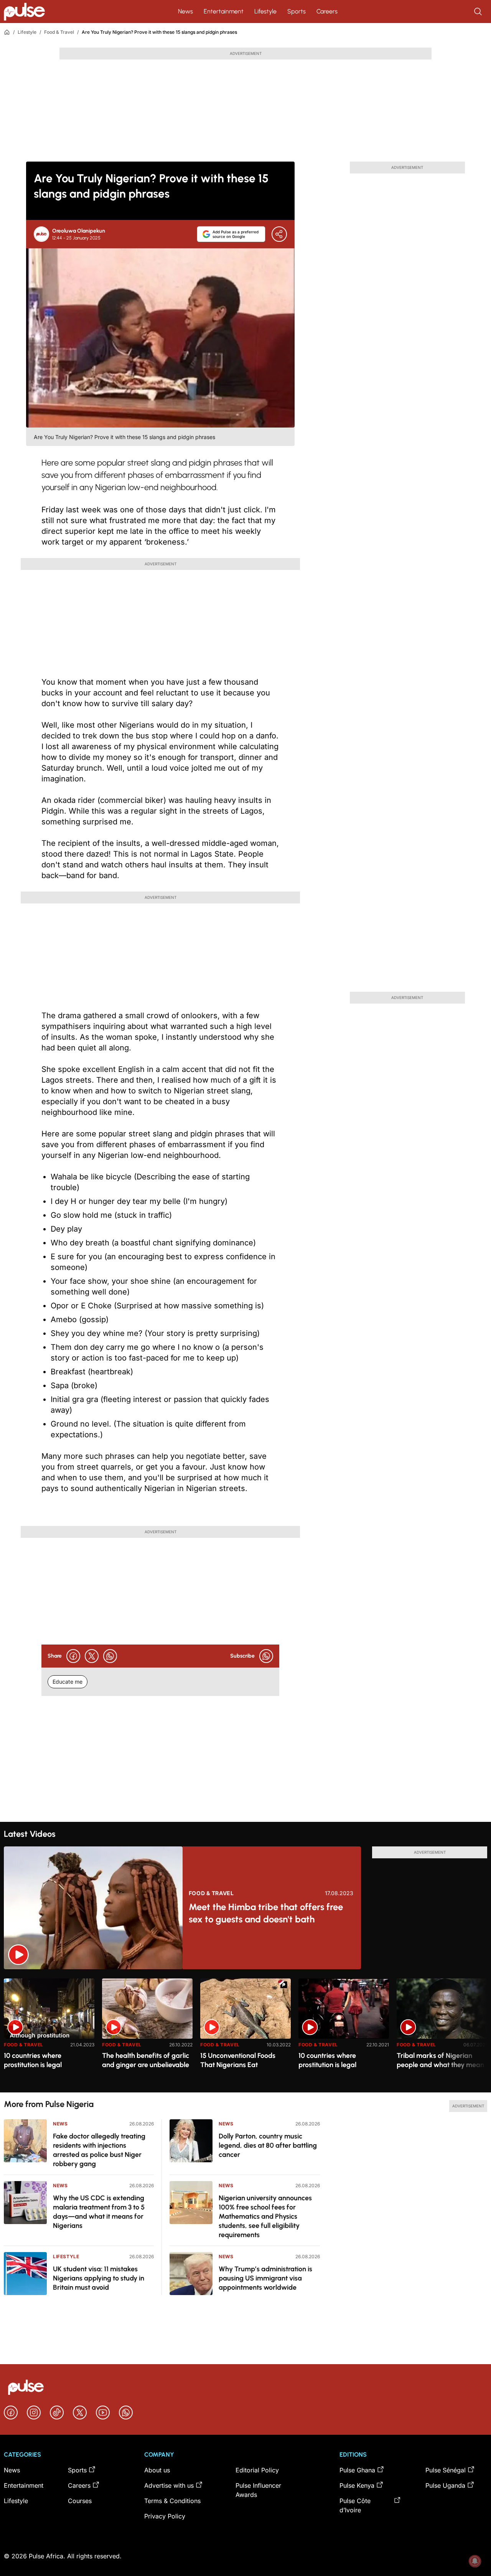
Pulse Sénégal (446, 2470)
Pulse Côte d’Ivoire (355, 2505)
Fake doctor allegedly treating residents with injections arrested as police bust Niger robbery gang (99, 2150)
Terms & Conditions (172, 2501)
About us (157, 2470)
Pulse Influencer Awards (258, 2490)
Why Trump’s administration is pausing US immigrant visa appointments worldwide (265, 2278)
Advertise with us (169, 2485)
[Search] (479, 12)
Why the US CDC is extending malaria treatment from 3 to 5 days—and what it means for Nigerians (99, 2212)
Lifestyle (265, 11)
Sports (297, 11)
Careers (327, 11)
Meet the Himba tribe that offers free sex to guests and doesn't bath (266, 1913)
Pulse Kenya (357, 2485)
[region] (245, 2031)
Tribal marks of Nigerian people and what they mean (440, 2060)
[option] (49, 2032)
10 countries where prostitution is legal (33, 2060)
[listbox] (245, 2031)
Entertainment (224, 11)
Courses (80, 2501)
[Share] (279, 234)
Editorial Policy (257, 2470)
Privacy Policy (165, 2516)
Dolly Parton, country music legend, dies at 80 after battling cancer (268, 2145)
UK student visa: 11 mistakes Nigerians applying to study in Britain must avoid (99, 2278)
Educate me (68, 1682)
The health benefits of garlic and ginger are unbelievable (146, 2060)
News (185, 11)
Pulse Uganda (445, 2485)
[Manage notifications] (475, 2561)
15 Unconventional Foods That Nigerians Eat (238, 2060)
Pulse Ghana (357, 2470)
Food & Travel (59, 32)
